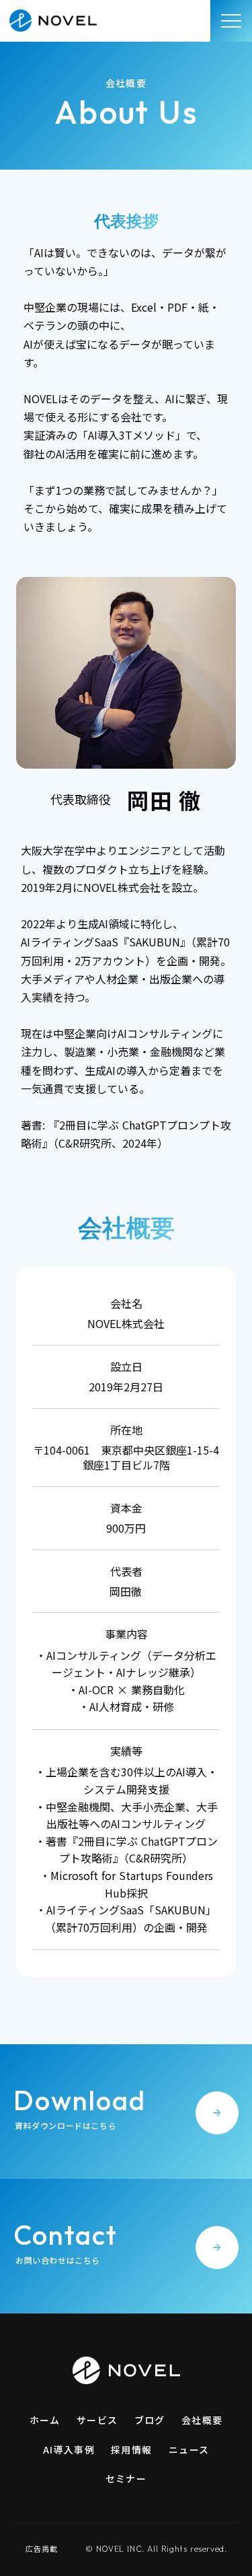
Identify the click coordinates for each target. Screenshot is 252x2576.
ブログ (150, 2420)
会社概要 (202, 2420)
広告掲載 (42, 2549)
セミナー (126, 2478)
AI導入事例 (69, 2449)
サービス (97, 2420)
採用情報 (132, 2449)
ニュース (189, 2449)
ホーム (45, 2420)
